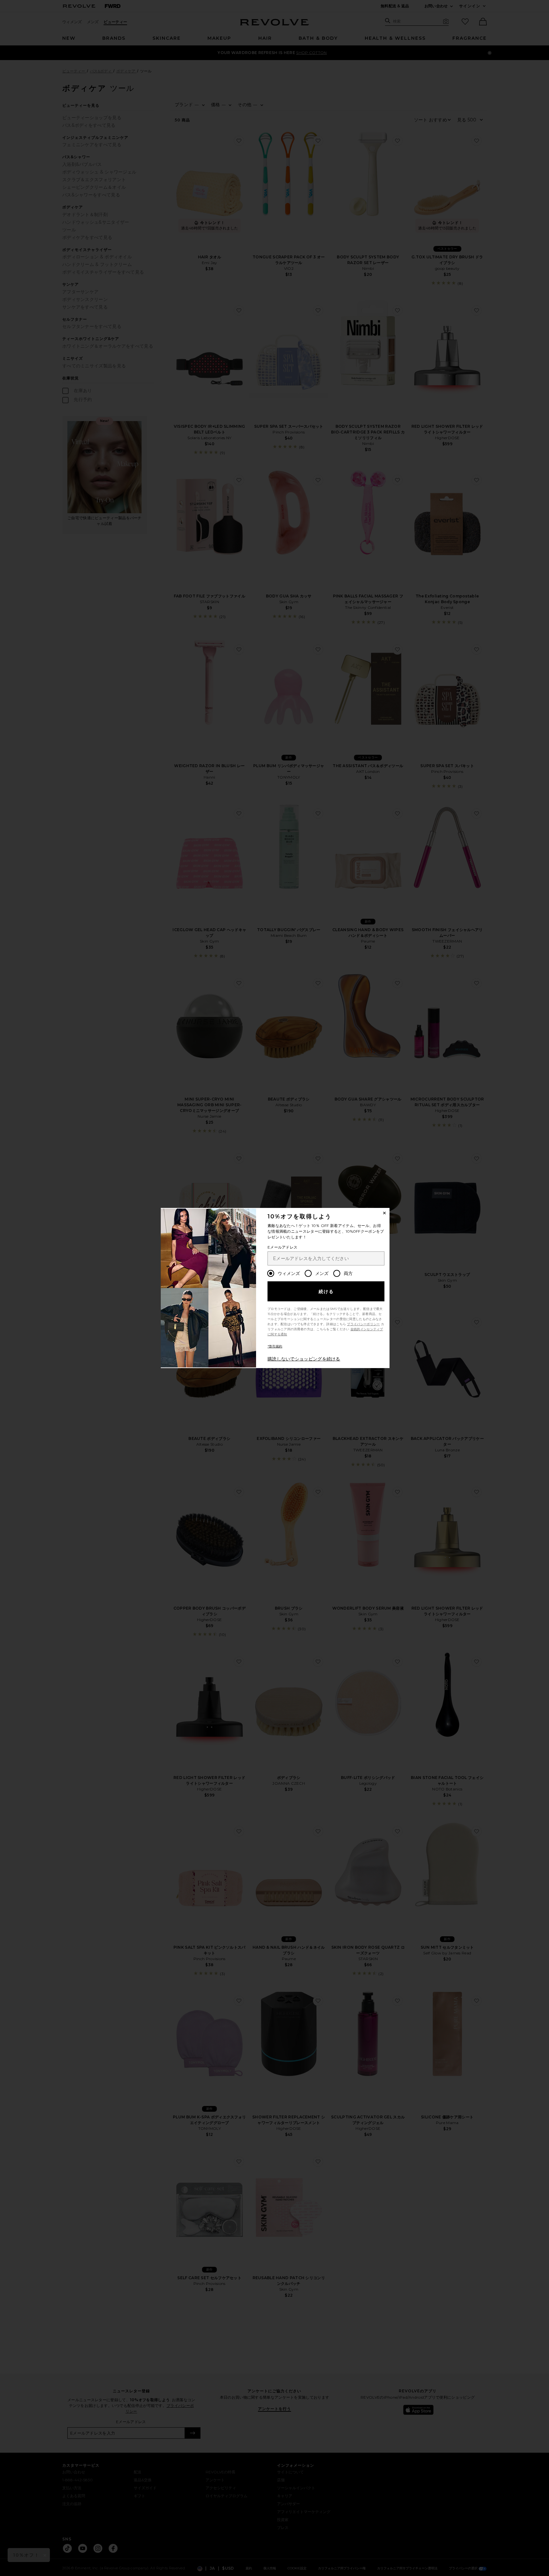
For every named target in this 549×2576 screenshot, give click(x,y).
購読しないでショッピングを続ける (304, 1359)
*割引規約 (275, 1346)
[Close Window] (384, 1213)
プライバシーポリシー (363, 1324)
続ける (326, 1291)
